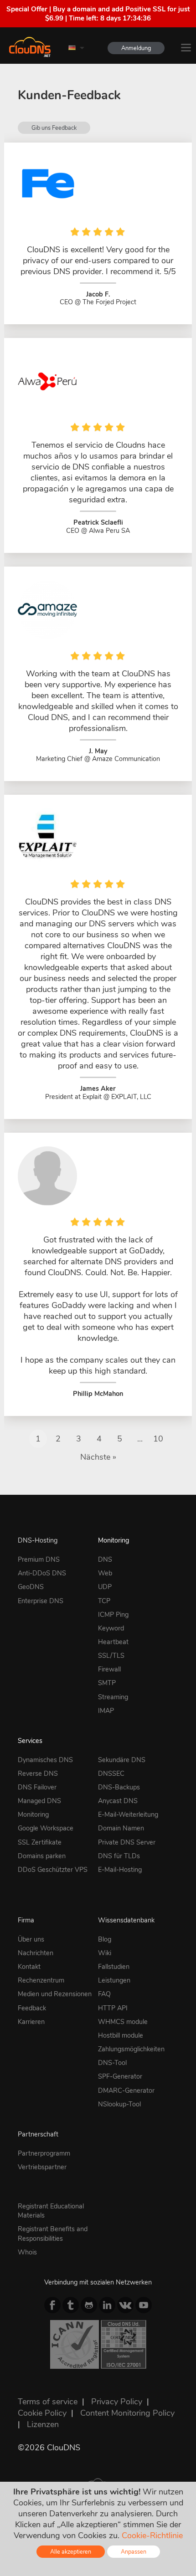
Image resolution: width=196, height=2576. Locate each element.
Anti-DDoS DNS (42, 1573)
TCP (104, 1601)
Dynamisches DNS (45, 1760)
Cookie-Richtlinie (152, 2535)
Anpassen (134, 2552)
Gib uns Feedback (54, 128)
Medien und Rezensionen (55, 1994)
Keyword (111, 1628)
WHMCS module (123, 2022)
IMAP (106, 1711)
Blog (105, 1939)
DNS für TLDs (119, 1856)
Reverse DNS (38, 1774)
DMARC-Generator (126, 2090)
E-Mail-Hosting (120, 1870)
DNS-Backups (119, 1787)
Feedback (32, 2008)
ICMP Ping (113, 1615)
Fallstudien (114, 1967)
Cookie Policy (42, 2413)
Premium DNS (39, 1559)
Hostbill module (121, 2035)
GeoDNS (31, 1587)
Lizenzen (43, 2424)
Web (105, 1573)
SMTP (107, 1683)
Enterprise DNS (41, 1601)
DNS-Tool (112, 2063)
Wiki (105, 1953)
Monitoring (113, 1540)
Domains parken (42, 1856)
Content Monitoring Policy (127, 2413)
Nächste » (98, 1457)
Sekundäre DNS (122, 1760)
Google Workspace (46, 1828)
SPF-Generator (120, 2076)
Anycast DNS (118, 1801)
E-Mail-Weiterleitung (128, 1814)
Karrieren (31, 2022)
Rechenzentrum (41, 1980)
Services (30, 1741)
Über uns (31, 1939)
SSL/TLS (111, 1656)
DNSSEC (111, 1774)
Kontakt (29, 1967)
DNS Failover (37, 1787)
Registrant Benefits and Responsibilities (53, 2234)
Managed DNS (39, 1801)
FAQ (104, 1994)
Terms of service (48, 2402)
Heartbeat (113, 1642)
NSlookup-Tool (119, 2104)
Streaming (113, 1697)
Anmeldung (136, 48)
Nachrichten (36, 1953)
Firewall (109, 1669)
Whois (27, 2252)
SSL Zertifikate (40, 1842)
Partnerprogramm (44, 2153)
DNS (105, 1559)
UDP (105, 1587)
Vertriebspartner (42, 2167)
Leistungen (114, 1980)
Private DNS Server (127, 1842)
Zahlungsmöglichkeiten (131, 2049)
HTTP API (113, 2008)
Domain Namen (121, 1828)
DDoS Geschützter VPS (53, 1870)
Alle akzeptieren (71, 2552)
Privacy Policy (117, 2402)
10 (158, 1439)
